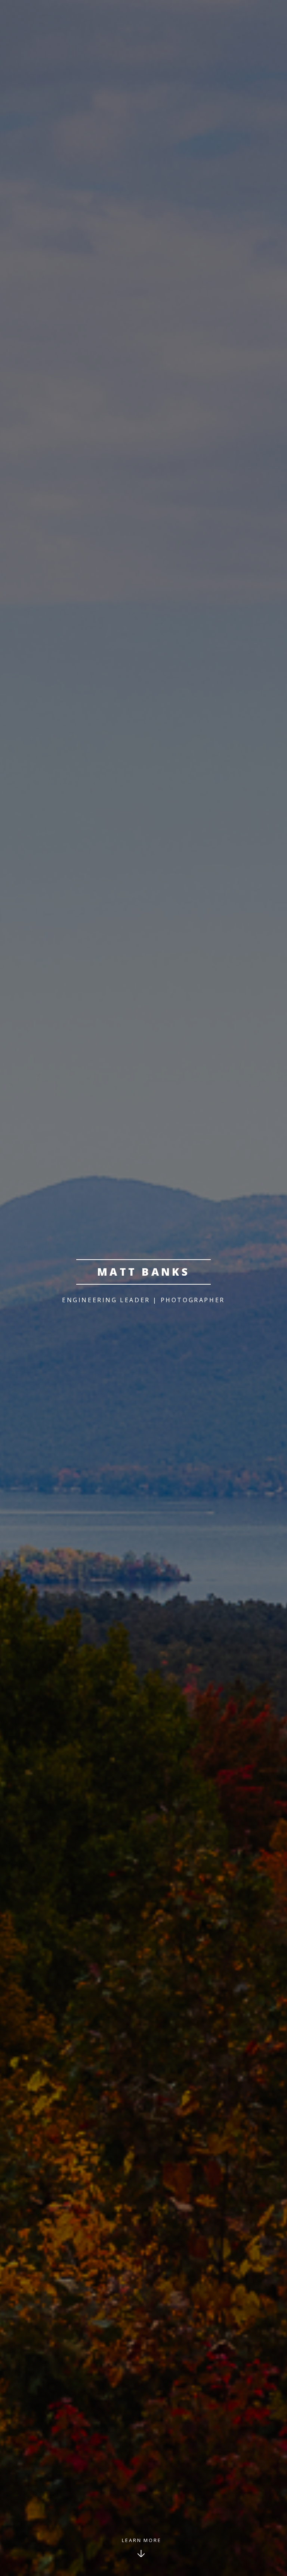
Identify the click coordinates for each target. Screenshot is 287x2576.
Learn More (142, 2540)
